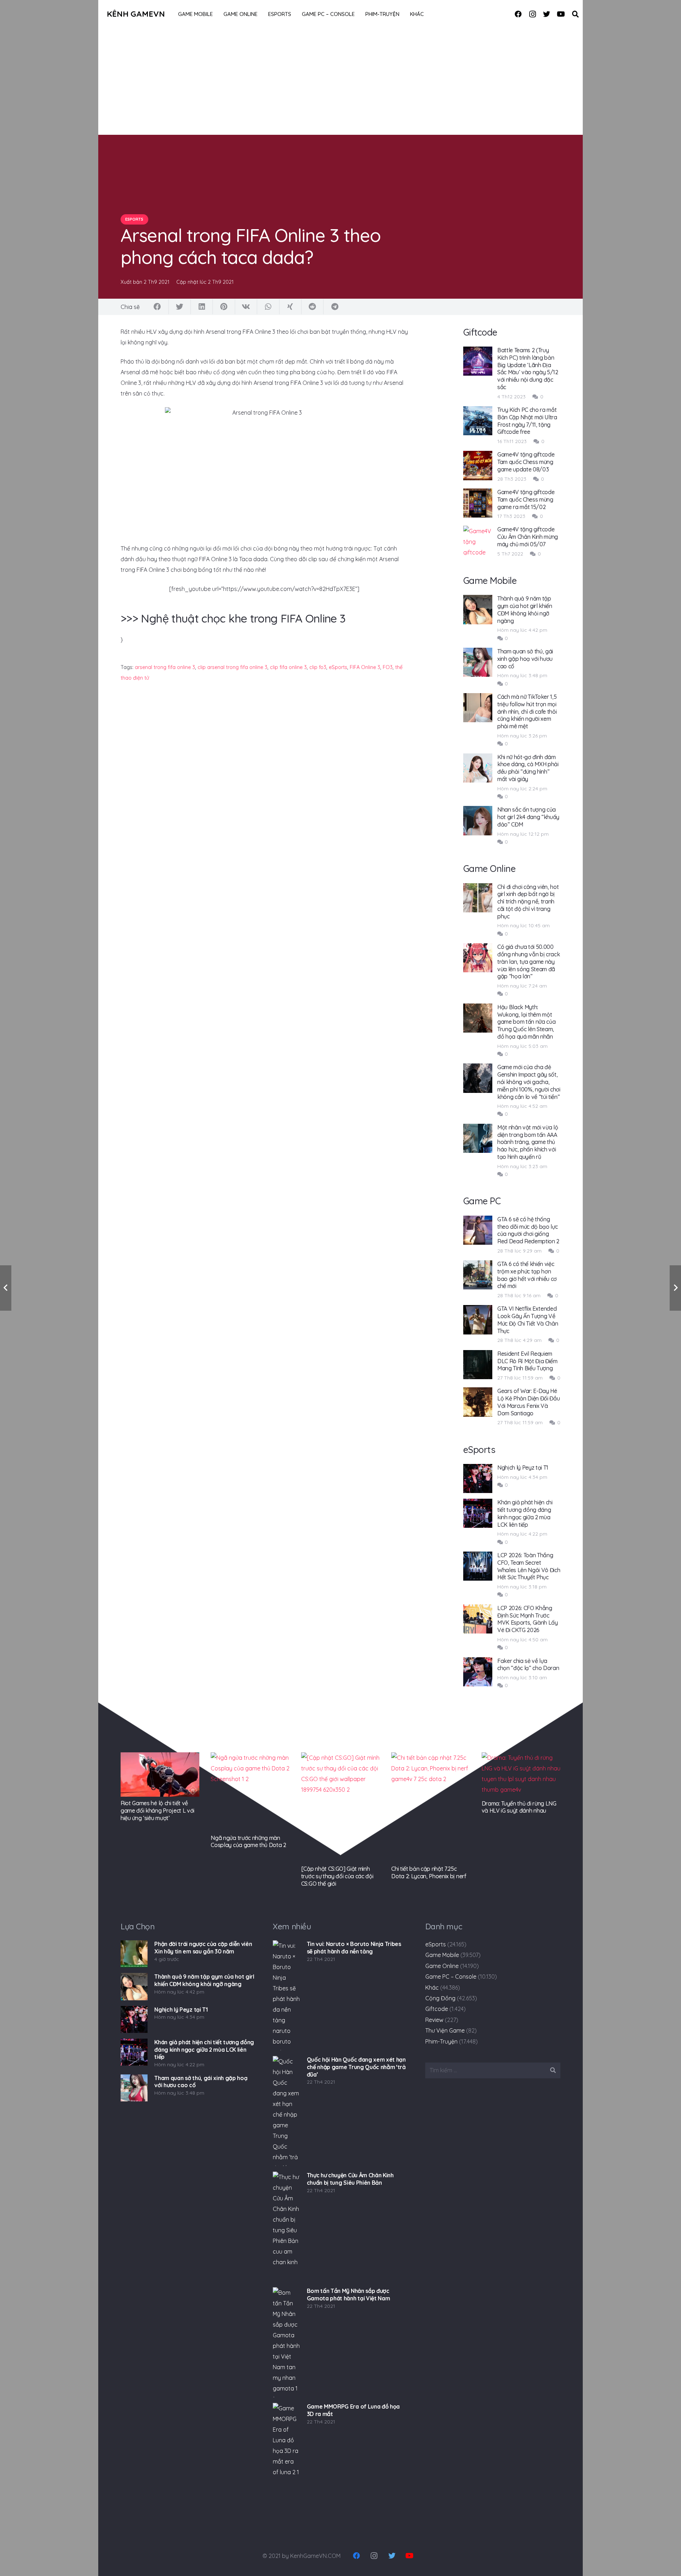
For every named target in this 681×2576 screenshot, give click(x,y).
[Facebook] (518, 14)
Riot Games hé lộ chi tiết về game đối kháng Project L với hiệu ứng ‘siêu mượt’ (157, 1811)
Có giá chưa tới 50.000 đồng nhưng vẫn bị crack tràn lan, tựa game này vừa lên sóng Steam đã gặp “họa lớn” (529, 961)
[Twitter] (547, 14)
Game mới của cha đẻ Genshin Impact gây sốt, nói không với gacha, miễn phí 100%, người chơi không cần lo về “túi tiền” (529, 1082)
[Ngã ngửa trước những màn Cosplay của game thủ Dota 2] (250, 1792)
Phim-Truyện (441, 2041)
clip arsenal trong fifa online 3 (232, 667)
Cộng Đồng (440, 1998)
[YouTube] (561, 14)
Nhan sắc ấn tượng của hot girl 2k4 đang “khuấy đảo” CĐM (528, 817)
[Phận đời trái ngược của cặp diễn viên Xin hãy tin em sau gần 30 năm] (134, 1954)
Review (434, 2020)
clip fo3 (318, 667)
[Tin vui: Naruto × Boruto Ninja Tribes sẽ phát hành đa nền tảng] (286, 1995)
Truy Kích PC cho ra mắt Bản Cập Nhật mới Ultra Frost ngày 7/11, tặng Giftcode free (527, 421)
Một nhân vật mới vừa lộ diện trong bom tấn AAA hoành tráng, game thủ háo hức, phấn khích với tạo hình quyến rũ (528, 1142)
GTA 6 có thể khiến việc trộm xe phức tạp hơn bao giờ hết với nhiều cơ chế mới (527, 1275)
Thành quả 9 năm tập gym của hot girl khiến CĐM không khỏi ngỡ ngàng (525, 609)
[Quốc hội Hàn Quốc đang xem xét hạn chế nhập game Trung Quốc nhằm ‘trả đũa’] (286, 2111)
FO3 (388, 667)
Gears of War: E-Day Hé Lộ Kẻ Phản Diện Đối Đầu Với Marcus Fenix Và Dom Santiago (529, 1402)
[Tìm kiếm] (575, 14)
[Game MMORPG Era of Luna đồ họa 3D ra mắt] (286, 2458)
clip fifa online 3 (288, 667)
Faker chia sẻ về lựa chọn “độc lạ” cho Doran (528, 1665)
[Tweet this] (180, 307)
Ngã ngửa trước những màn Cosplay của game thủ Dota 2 (248, 1842)
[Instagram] (532, 14)
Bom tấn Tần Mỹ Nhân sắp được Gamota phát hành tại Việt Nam (348, 2295)
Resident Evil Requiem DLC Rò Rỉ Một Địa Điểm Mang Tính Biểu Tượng (527, 1361)
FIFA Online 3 (365, 667)
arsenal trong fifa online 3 (165, 667)
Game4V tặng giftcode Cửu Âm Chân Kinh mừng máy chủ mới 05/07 (528, 537)
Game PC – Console (451, 1977)
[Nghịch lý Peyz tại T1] (134, 2019)
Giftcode (437, 2009)
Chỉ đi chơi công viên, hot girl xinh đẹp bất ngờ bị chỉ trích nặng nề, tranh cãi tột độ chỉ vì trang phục (528, 902)
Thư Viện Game (445, 2030)
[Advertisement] (340, 82)
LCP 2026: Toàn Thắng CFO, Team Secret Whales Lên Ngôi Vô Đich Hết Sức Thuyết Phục (529, 1566)
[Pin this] (224, 307)
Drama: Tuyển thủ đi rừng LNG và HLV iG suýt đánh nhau (519, 1807)
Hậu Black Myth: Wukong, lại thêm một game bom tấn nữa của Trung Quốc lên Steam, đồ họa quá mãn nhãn (527, 1022)
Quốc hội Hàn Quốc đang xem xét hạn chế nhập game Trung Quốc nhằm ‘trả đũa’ (356, 2067)
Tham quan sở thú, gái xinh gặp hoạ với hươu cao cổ (525, 659)
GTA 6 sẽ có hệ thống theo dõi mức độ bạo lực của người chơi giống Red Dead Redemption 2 (528, 1230)
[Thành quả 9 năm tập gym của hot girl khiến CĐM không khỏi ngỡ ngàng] (134, 1986)
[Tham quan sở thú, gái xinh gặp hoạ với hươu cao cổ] (134, 2088)
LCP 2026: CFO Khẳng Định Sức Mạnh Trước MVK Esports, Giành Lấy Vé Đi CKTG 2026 (528, 1619)
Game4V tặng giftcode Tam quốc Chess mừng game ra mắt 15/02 (526, 499)
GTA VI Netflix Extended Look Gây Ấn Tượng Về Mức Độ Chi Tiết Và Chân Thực (528, 1320)
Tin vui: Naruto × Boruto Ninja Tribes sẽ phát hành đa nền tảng (354, 1948)
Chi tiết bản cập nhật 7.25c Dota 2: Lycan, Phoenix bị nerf (429, 1872)
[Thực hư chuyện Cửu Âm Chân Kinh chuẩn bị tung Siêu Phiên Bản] (286, 2227)
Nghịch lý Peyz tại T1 (523, 1467)
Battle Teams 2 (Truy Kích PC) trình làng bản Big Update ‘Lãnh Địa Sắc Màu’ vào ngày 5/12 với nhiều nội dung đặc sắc (528, 369)
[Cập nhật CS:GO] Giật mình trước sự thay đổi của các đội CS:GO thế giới (337, 1876)
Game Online (442, 1966)
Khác (432, 1988)
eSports (338, 667)
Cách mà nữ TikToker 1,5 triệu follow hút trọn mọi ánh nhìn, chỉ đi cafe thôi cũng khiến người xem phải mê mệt (527, 711)
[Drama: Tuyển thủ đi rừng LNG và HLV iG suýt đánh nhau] (521, 1775)
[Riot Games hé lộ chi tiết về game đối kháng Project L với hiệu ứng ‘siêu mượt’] (160, 1775)
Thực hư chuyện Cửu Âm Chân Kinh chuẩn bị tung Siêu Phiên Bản (350, 2179)
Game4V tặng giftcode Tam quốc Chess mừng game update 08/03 (526, 462)
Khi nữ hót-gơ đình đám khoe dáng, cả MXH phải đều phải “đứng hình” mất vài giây (528, 768)
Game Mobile (442, 1955)
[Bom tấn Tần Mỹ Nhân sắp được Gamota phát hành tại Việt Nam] (286, 2342)
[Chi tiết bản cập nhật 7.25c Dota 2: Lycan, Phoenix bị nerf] (431, 1807)
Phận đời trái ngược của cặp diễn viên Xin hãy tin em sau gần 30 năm (203, 1948)
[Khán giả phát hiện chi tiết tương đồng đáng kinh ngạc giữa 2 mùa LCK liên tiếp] (134, 2052)
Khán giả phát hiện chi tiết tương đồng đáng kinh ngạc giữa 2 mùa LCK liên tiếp (525, 1513)
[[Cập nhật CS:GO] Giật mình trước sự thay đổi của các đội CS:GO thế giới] (340, 1807)
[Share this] (157, 307)
